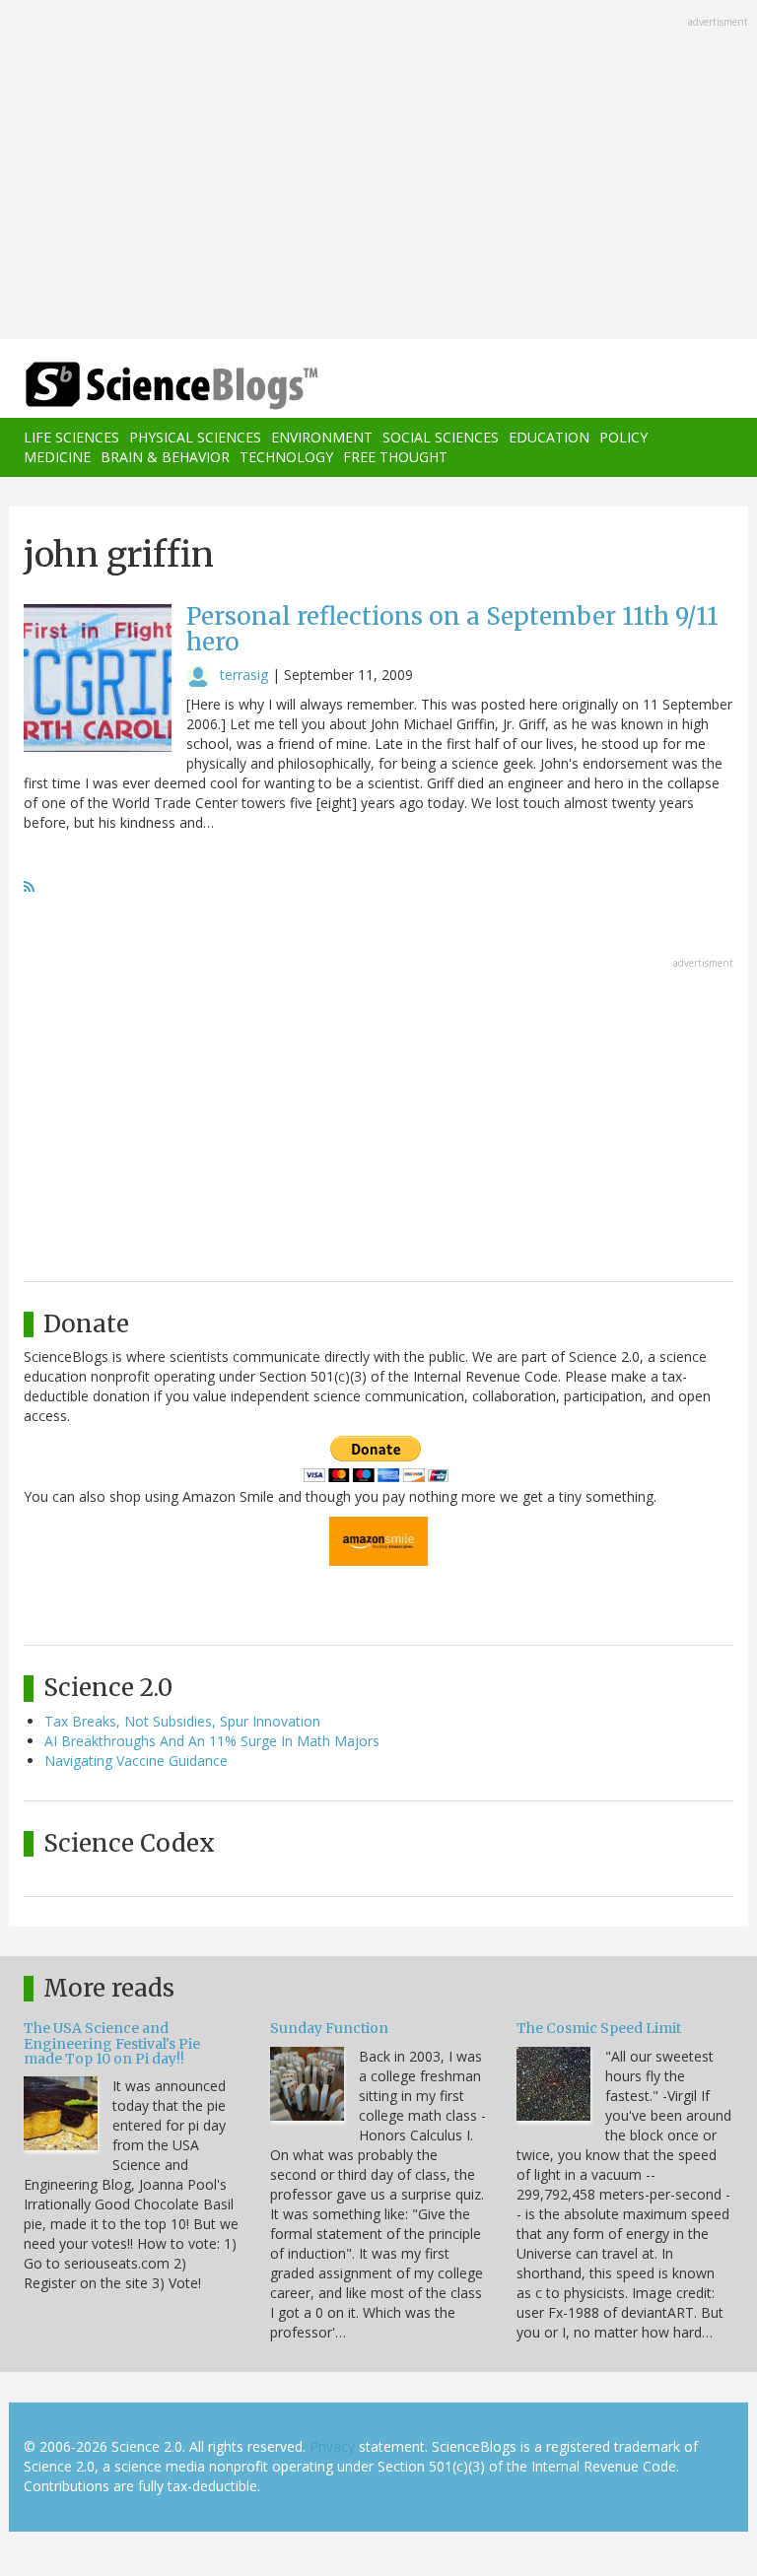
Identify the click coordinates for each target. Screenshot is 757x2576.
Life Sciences (71, 437)
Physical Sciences (195, 437)
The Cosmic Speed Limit (599, 2028)
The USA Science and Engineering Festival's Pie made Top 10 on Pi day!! (112, 2043)
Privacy (332, 2446)
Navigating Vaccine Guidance (136, 1761)
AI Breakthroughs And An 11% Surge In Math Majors (212, 1741)
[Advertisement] (378, 171)
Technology (286, 457)
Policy (623, 437)
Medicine (57, 457)
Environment (322, 437)
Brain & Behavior (165, 457)
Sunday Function (329, 2028)
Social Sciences (441, 437)
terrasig (244, 675)
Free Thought (395, 457)
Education (549, 437)
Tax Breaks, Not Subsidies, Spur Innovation (182, 1721)
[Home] (142, 386)
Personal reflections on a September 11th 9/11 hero (452, 629)
